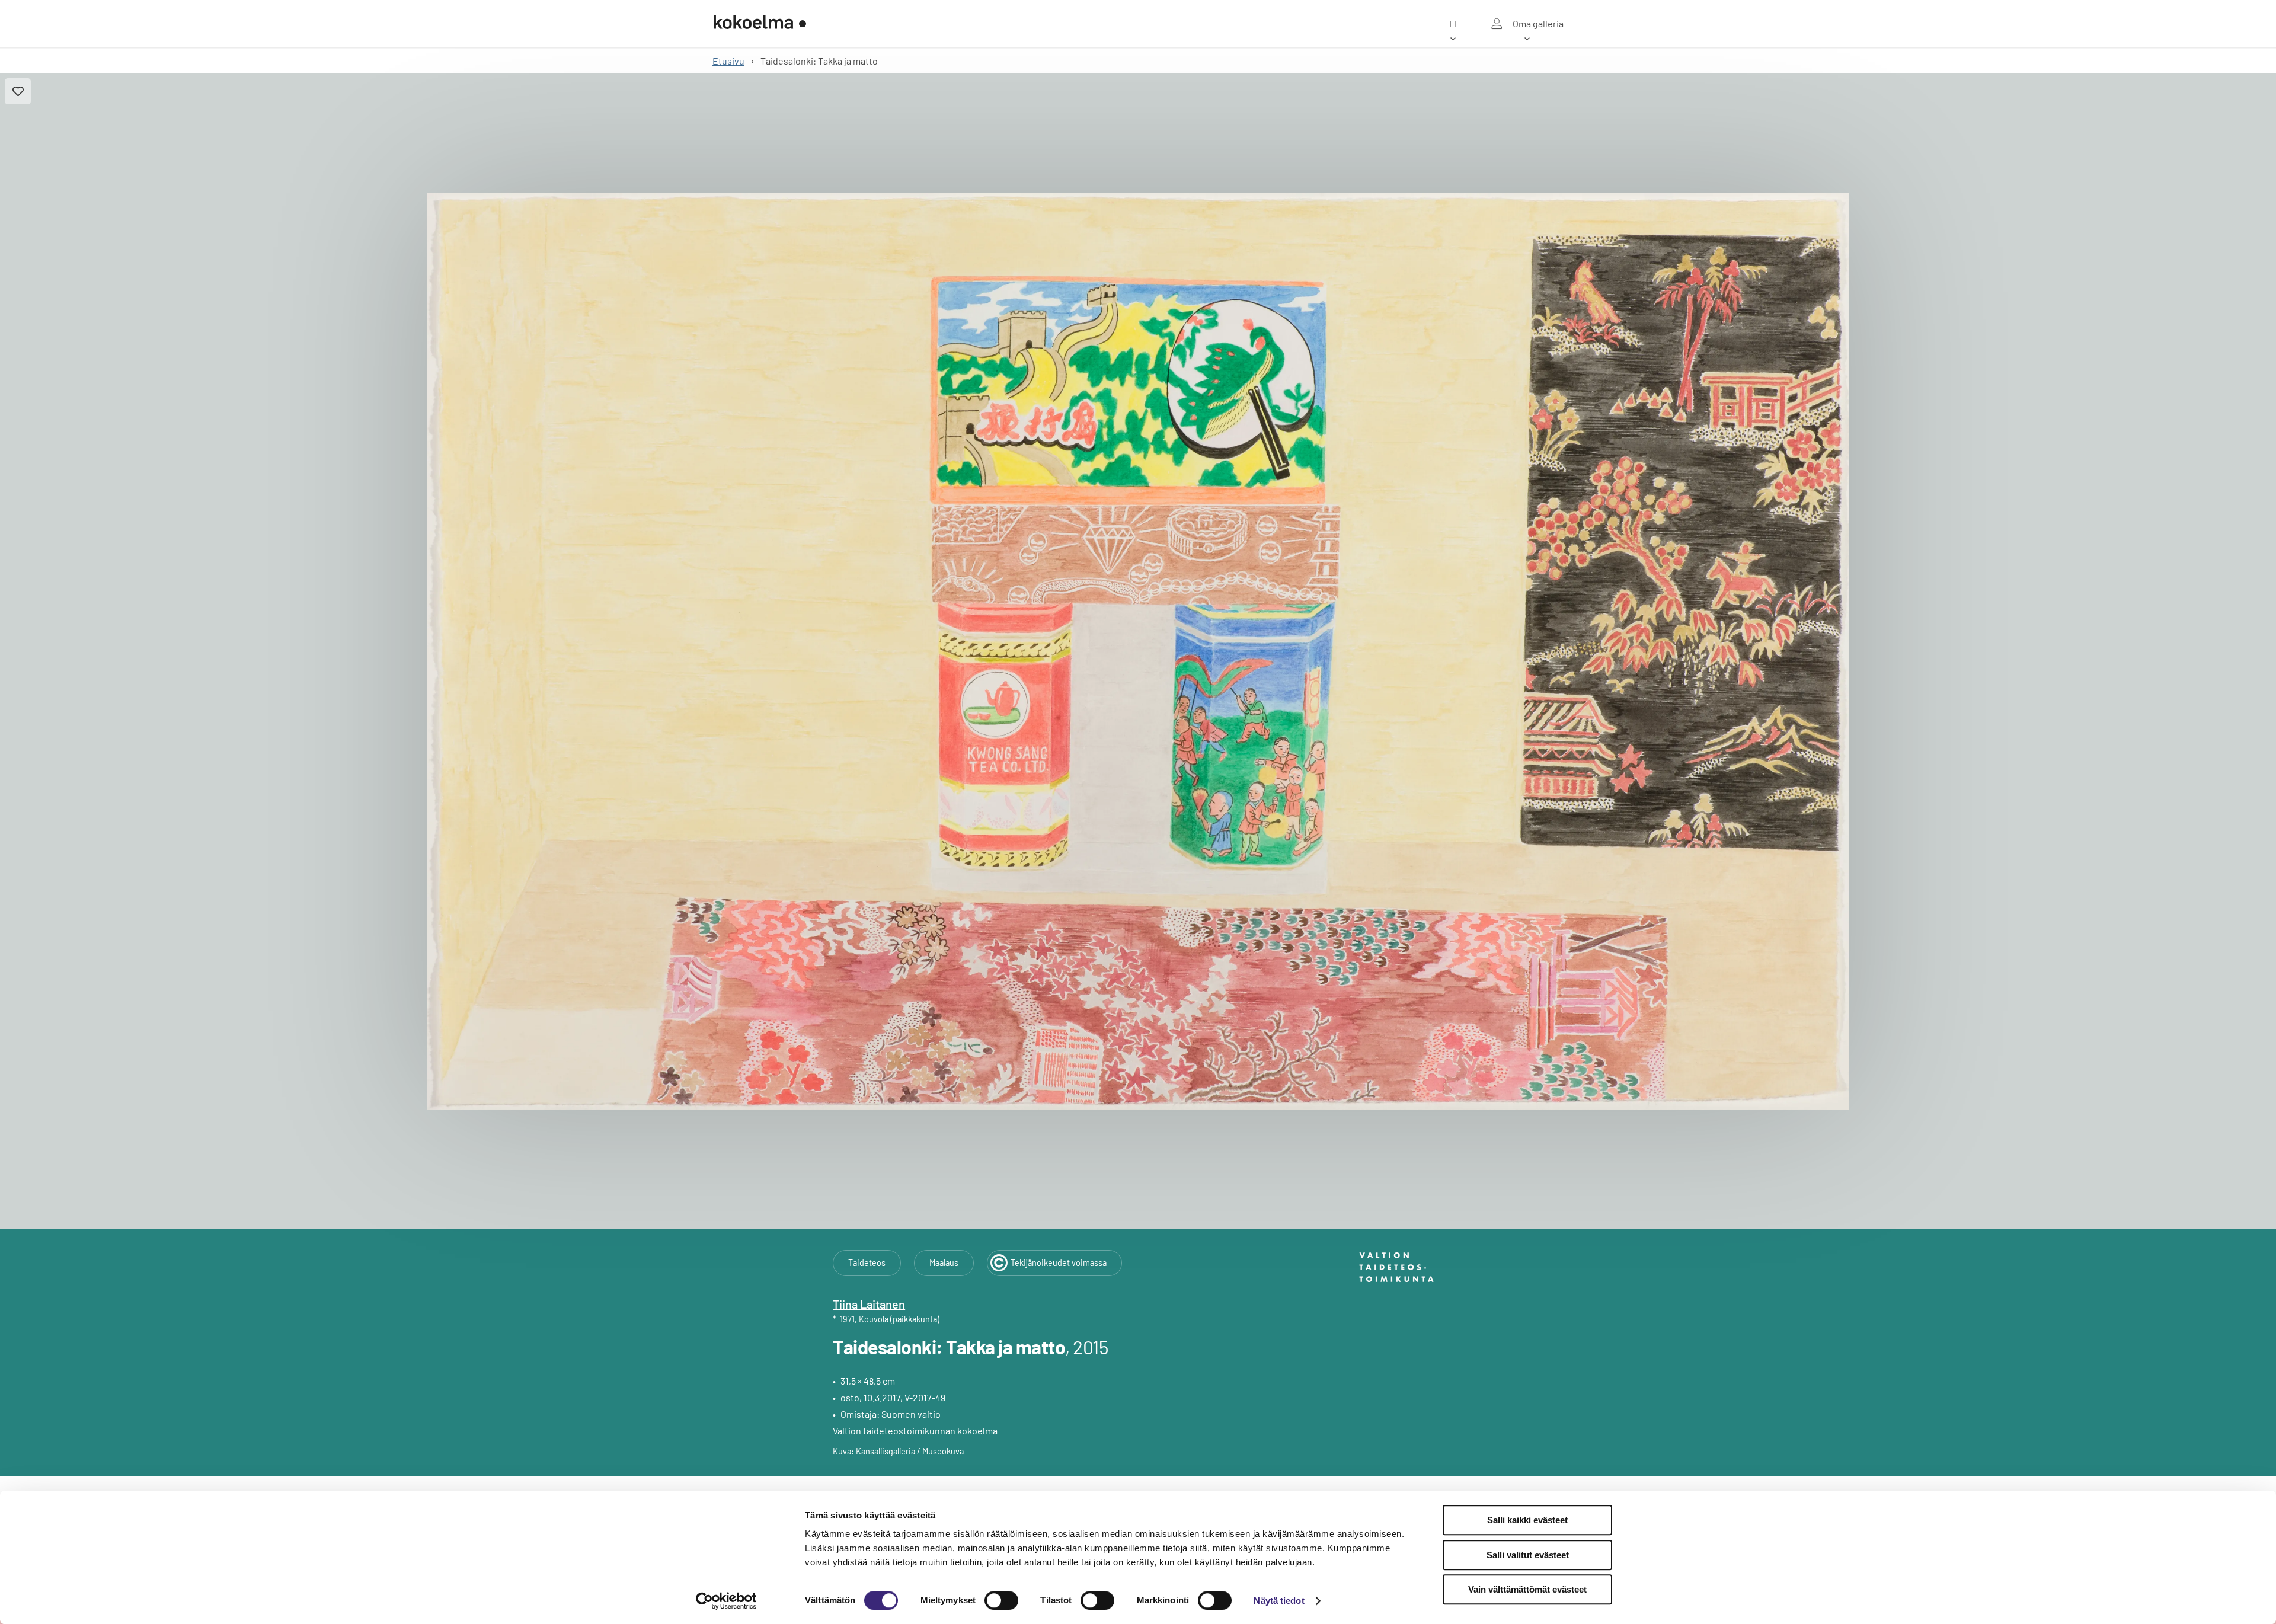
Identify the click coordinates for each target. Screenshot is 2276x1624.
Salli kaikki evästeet (1527, 1520)
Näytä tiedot (1279, 1601)
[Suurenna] (1138, 652)
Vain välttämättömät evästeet (1527, 1589)
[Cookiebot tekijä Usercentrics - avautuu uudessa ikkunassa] (726, 1601)
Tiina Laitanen (869, 1304)
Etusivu (728, 61)
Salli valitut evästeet (1528, 1555)
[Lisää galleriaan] (18, 91)
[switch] (1001, 1600)
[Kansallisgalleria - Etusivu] (760, 24)
